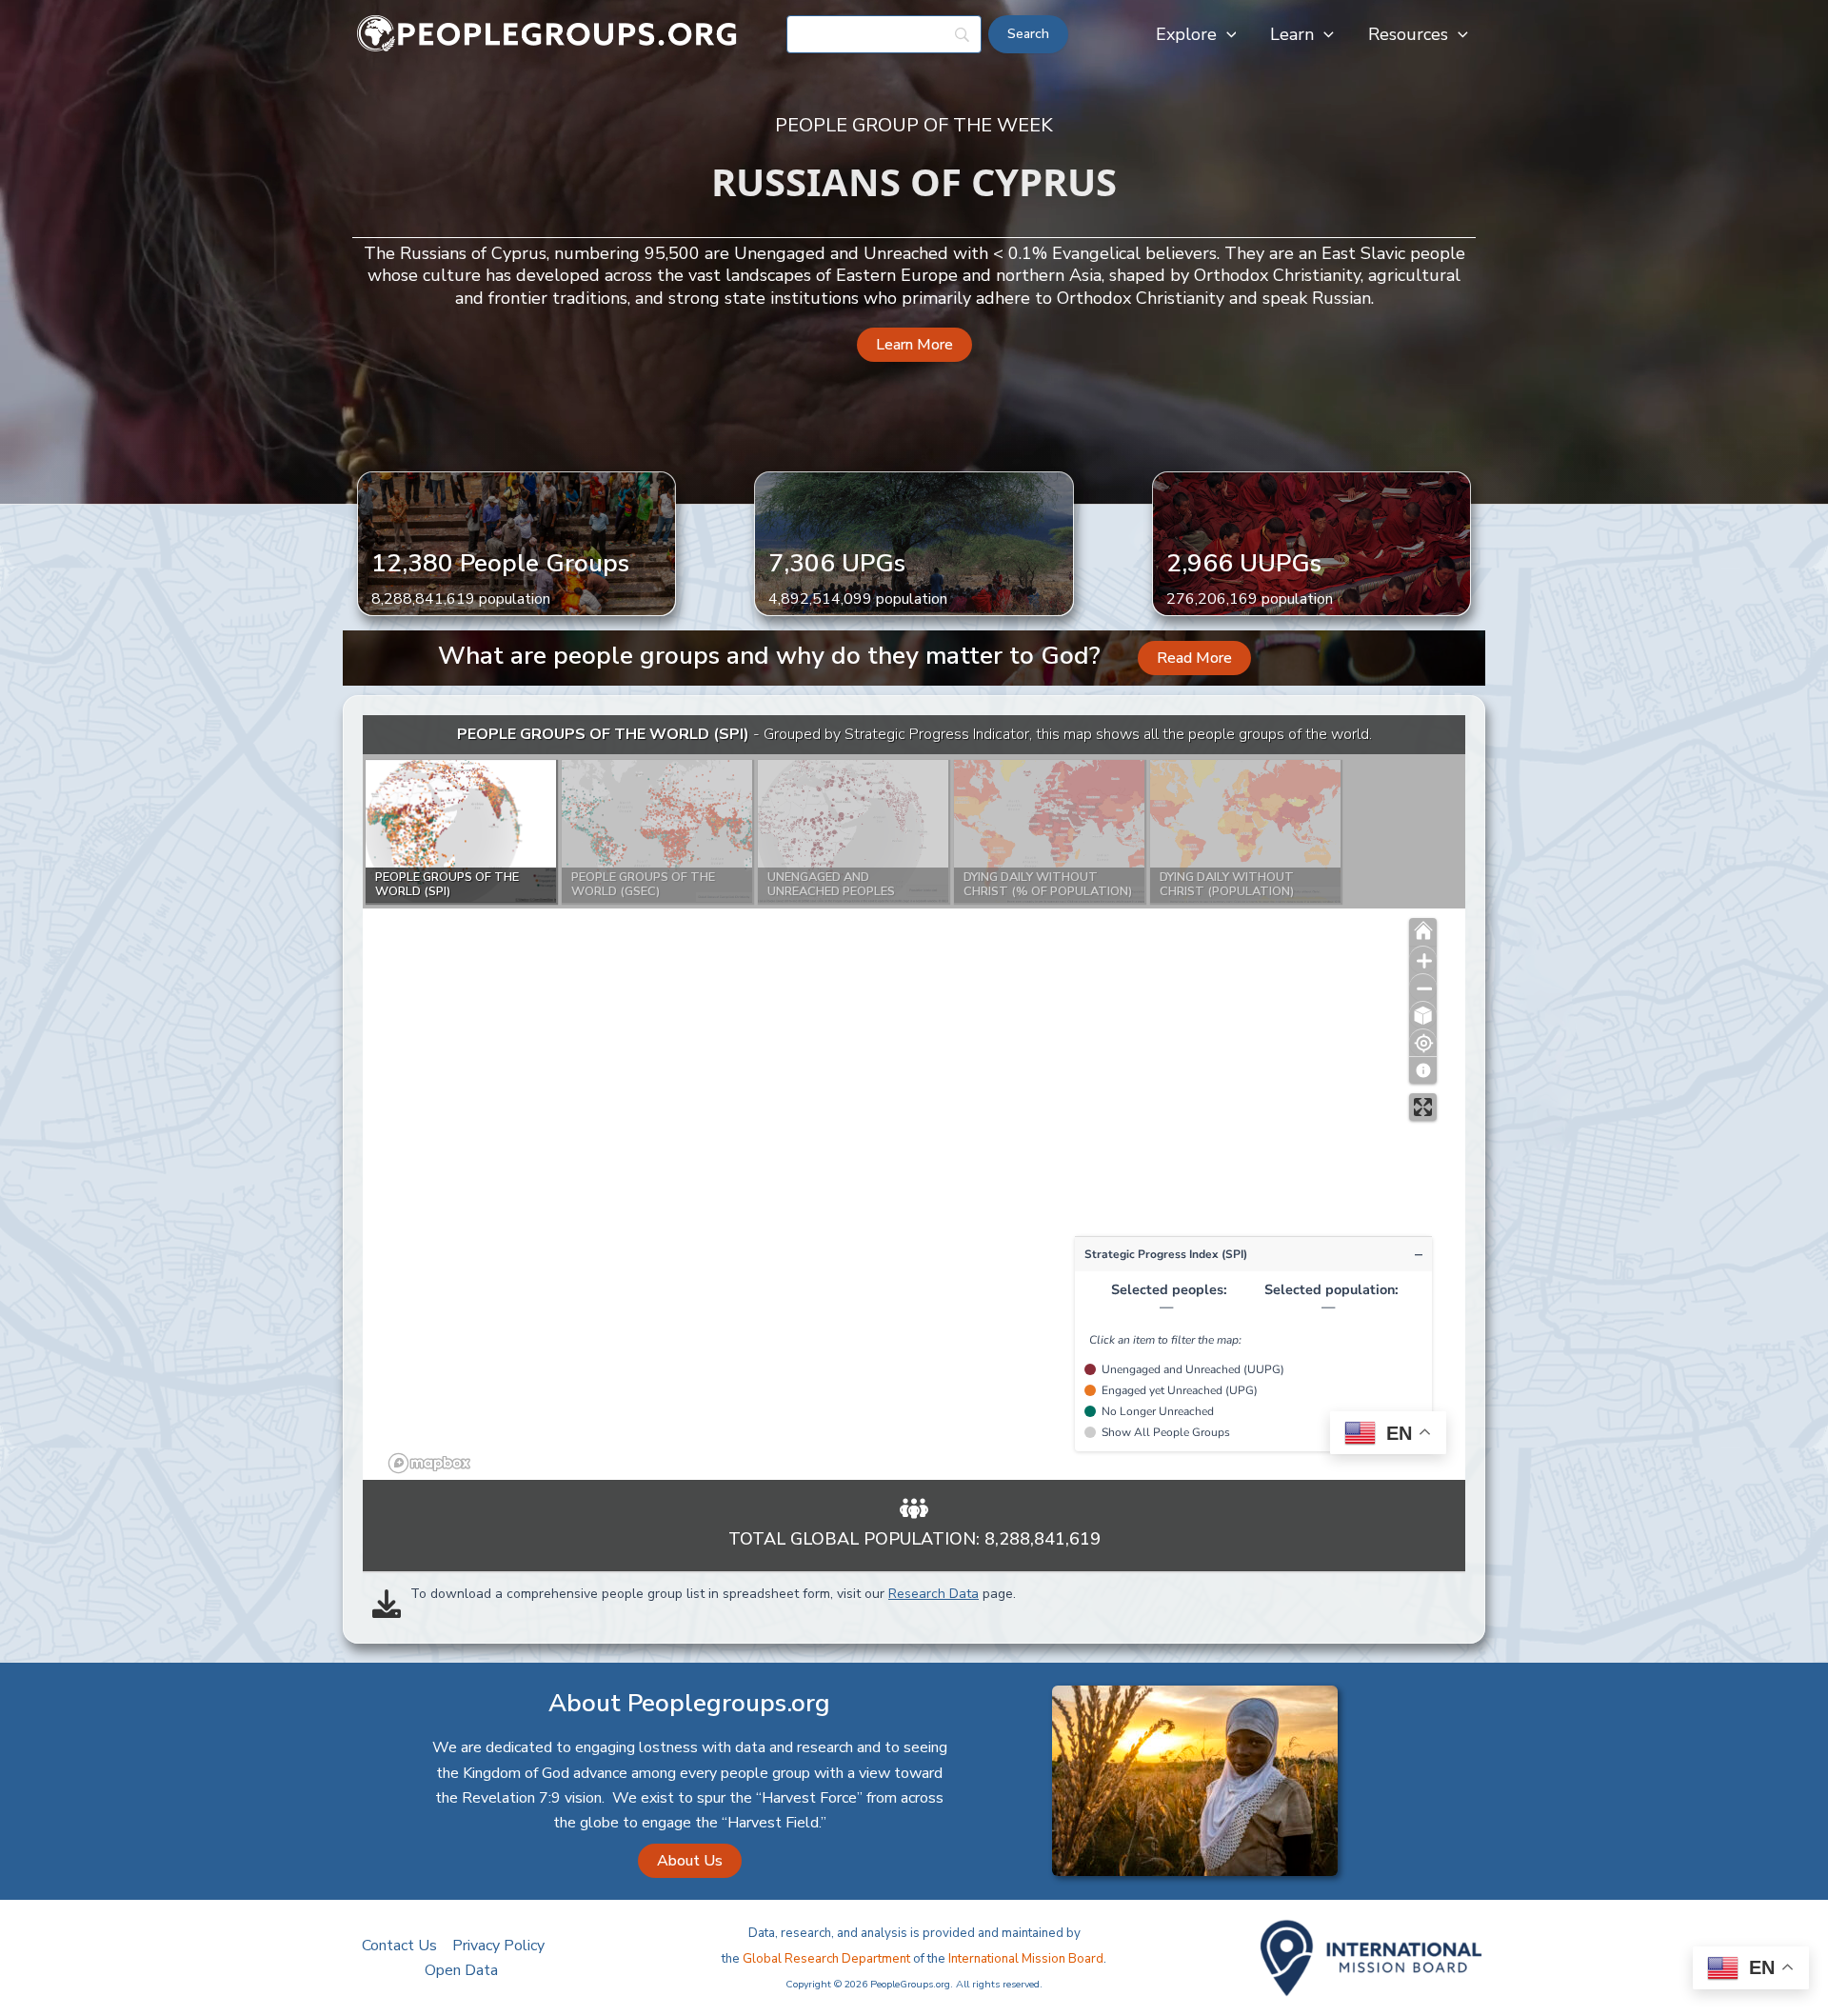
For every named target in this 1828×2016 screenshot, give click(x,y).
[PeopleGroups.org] (547, 33)
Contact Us (399, 1946)
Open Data (461, 1970)
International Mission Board (1026, 1959)
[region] (914, 1098)
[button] (1227, 34)
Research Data (934, 1594)
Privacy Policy (498, 1946)
